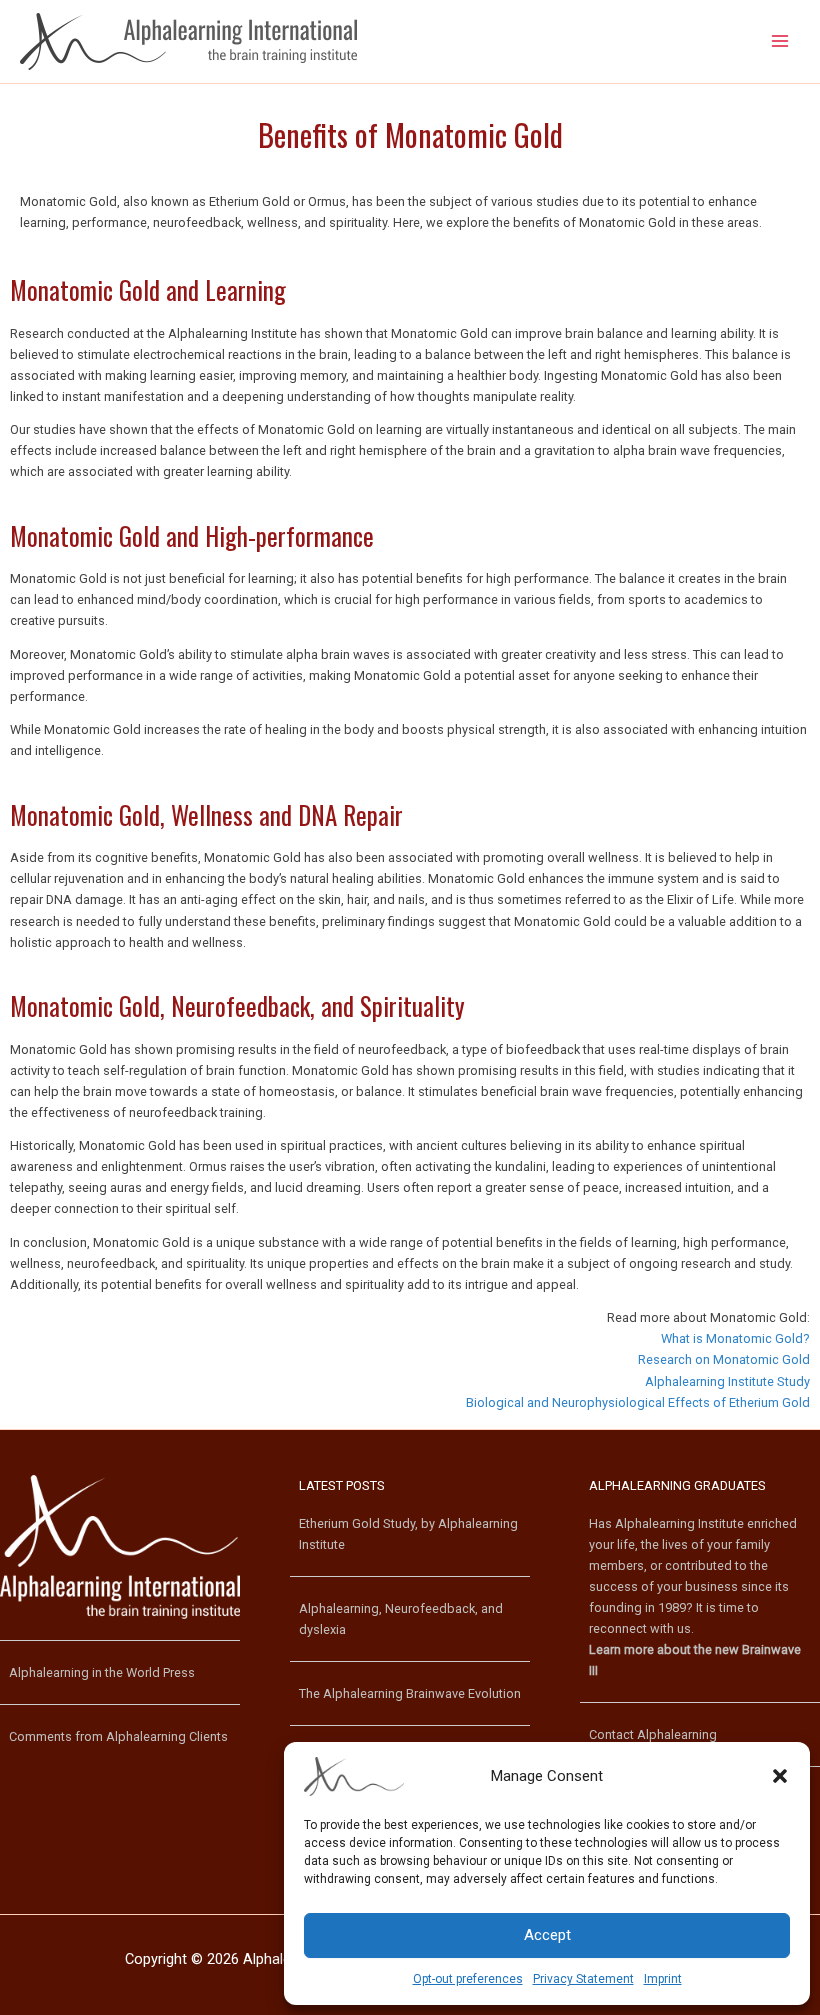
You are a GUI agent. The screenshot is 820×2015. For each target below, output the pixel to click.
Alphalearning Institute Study (727, 1381)
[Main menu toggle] (780, 41)
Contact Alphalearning (653, 1734)
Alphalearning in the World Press (102, 1672)
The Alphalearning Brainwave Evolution (410, 1693)
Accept (547, 1935)
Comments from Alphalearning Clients (118, 1736)
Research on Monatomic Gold (724, 1359)
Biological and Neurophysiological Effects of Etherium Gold (638, 1402)
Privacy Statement (583, 1979)
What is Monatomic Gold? (735, 1338)
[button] (780, 1776)
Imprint (663, 1979)
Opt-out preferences (468, 1979)
